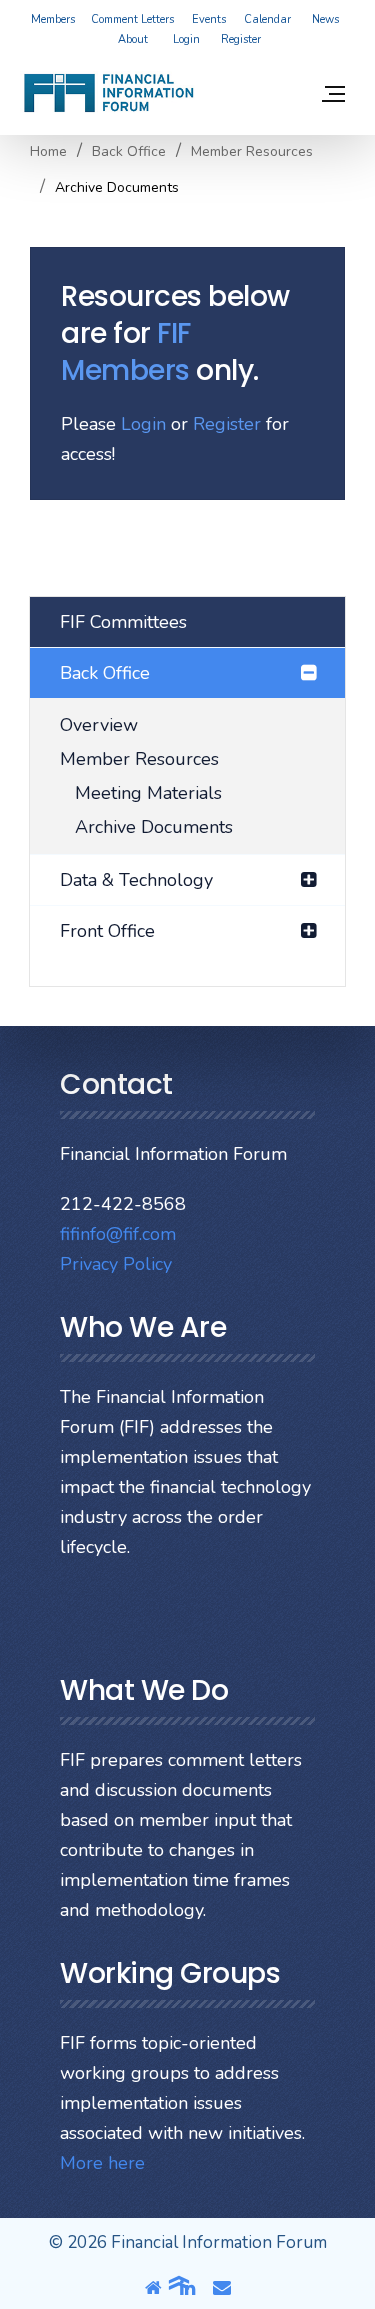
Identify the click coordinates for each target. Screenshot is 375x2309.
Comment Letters (132, 19)
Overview (99, 725)
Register (241, 39)
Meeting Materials (148, 793)
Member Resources (139, 759)
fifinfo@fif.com (118, 1234)
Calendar (267, 19)
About (133, 39)
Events (209, 19)
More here (102, 2163)
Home (48, 152)
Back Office (129, 152)
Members (53, 19)
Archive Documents (154, 827)
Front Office (107, 931)
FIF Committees (123, 622)
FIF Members (126, 352)
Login (186, 39)
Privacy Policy (116, 1264)
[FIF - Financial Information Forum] (108, 92)
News (325, 19)
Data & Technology (136, 880)
